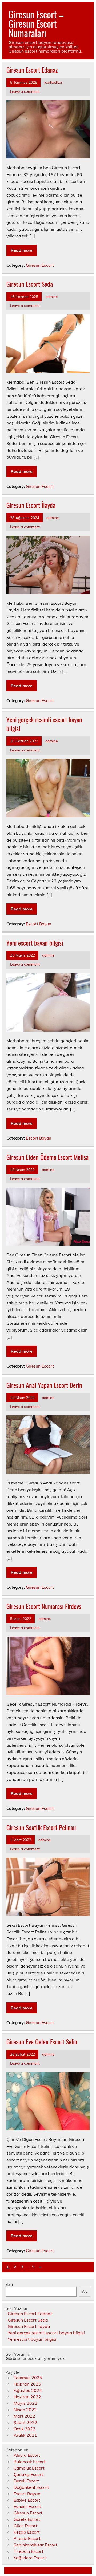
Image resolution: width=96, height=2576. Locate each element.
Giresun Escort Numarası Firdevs (44, 1606)
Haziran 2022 (27, 2397)
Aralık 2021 (25, 2435)
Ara (9, 2284)
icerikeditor (53, 82)
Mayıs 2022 (25, 2403)
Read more (22, 250)
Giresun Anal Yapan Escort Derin (44, 1385)
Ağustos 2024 (28, 2390)
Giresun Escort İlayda (31, 505)
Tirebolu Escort (29, 2551)
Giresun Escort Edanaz (32, 70)
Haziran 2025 (27, 2384)
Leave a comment (25, 91)
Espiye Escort (27, 2500)
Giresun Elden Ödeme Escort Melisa (47, 1157)
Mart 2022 (24, 2416)
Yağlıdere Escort (30, 2558)
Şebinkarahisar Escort (35, 2545)
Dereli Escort (26, 2481)
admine (51, 296)
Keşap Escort (27, 2532)
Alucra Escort (27, 2455)
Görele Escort (27, 2519)
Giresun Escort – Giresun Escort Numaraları (36, 23)
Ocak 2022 (25, 2429)
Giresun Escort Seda (30, 284)
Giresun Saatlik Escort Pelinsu (41, 1827)
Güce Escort (25, 2526)
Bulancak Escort (30, 2462)
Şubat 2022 (25, 2422)
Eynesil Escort (27, 2506)
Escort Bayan (39, 924)
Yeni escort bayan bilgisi (35, 943)
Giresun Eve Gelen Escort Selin (42, 2041)
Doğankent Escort (31, 2487)
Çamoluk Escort (29, 2468)
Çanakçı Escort (28, 2474)
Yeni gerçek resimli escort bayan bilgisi (44, 724)
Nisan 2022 (25, 2410)
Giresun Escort (40, 265)
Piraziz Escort (27, 2538)
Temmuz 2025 (28, 2378)
